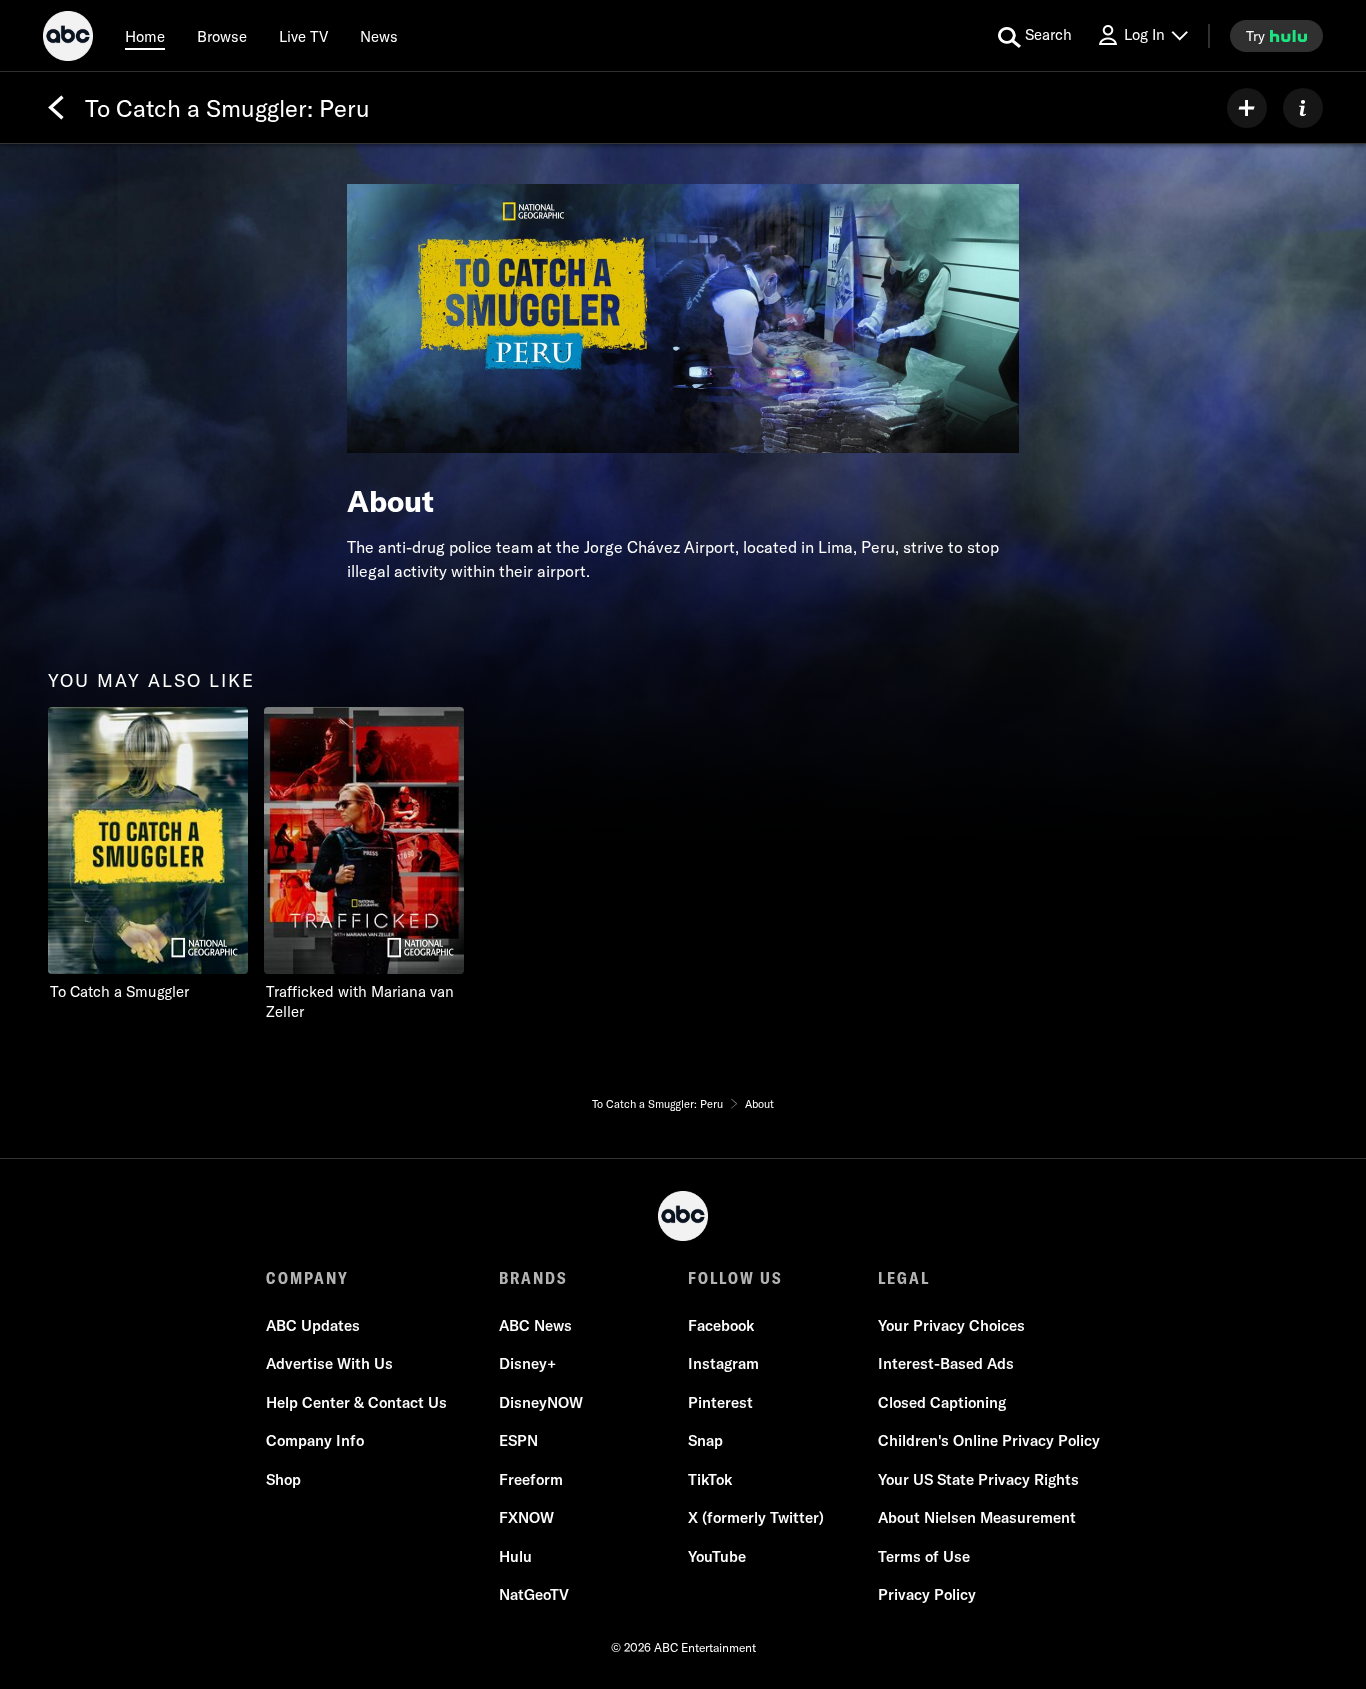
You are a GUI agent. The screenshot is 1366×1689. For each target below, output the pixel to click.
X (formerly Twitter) (756, 1517)
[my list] (1247, 108)
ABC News (535, 1325)
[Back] (56, 108)
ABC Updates (313, 1325)
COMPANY (307, 1278)
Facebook (721, 1325)
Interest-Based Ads (946, 1363)
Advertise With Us (329, 1363)
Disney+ (527, 1363)
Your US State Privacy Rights (978, 1479)
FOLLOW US (735, 1278)
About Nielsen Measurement (977, 1517)
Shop (283, 1479)
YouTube (717, 1556)
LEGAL (904, 1278)
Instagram (723, 1363)
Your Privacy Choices (951, 1325)
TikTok (710, 1479)
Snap (705, 1440)
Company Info (315, 1440)
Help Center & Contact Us (356, 1402)
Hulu (515, 1556)
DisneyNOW (541, 1402)
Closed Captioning (942, 1402)
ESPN (518, 1440)
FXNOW (526, 1517)
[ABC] (68, 39)
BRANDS (533, 1278)
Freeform (531, 1479)
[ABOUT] (1303, 108)
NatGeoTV (534, 1594)
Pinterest (720, 1402)
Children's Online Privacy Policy (989, 1440)
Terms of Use (924, 1556)
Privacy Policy (927, 1594)
